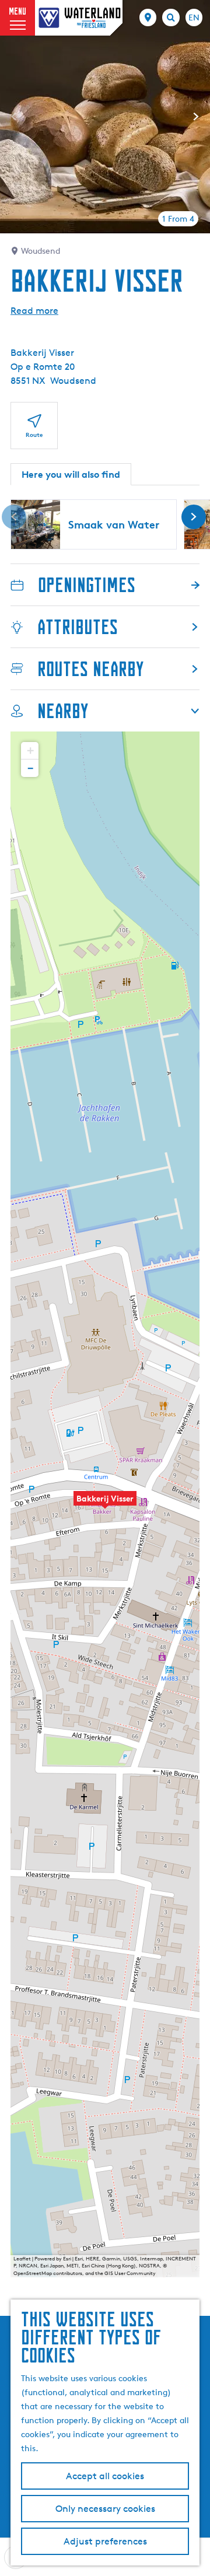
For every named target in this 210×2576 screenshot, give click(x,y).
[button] (105, 1504)
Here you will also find (71, 474)
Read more (34, 311)
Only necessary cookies (105, 2509)
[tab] (178, 219)
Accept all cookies (105, 2476)
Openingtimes (87, 585)
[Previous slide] (14, 117)
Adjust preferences (105, 2541)
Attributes (78, 627)
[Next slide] (196, 117)
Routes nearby (90, 669)
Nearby (63, 711)
